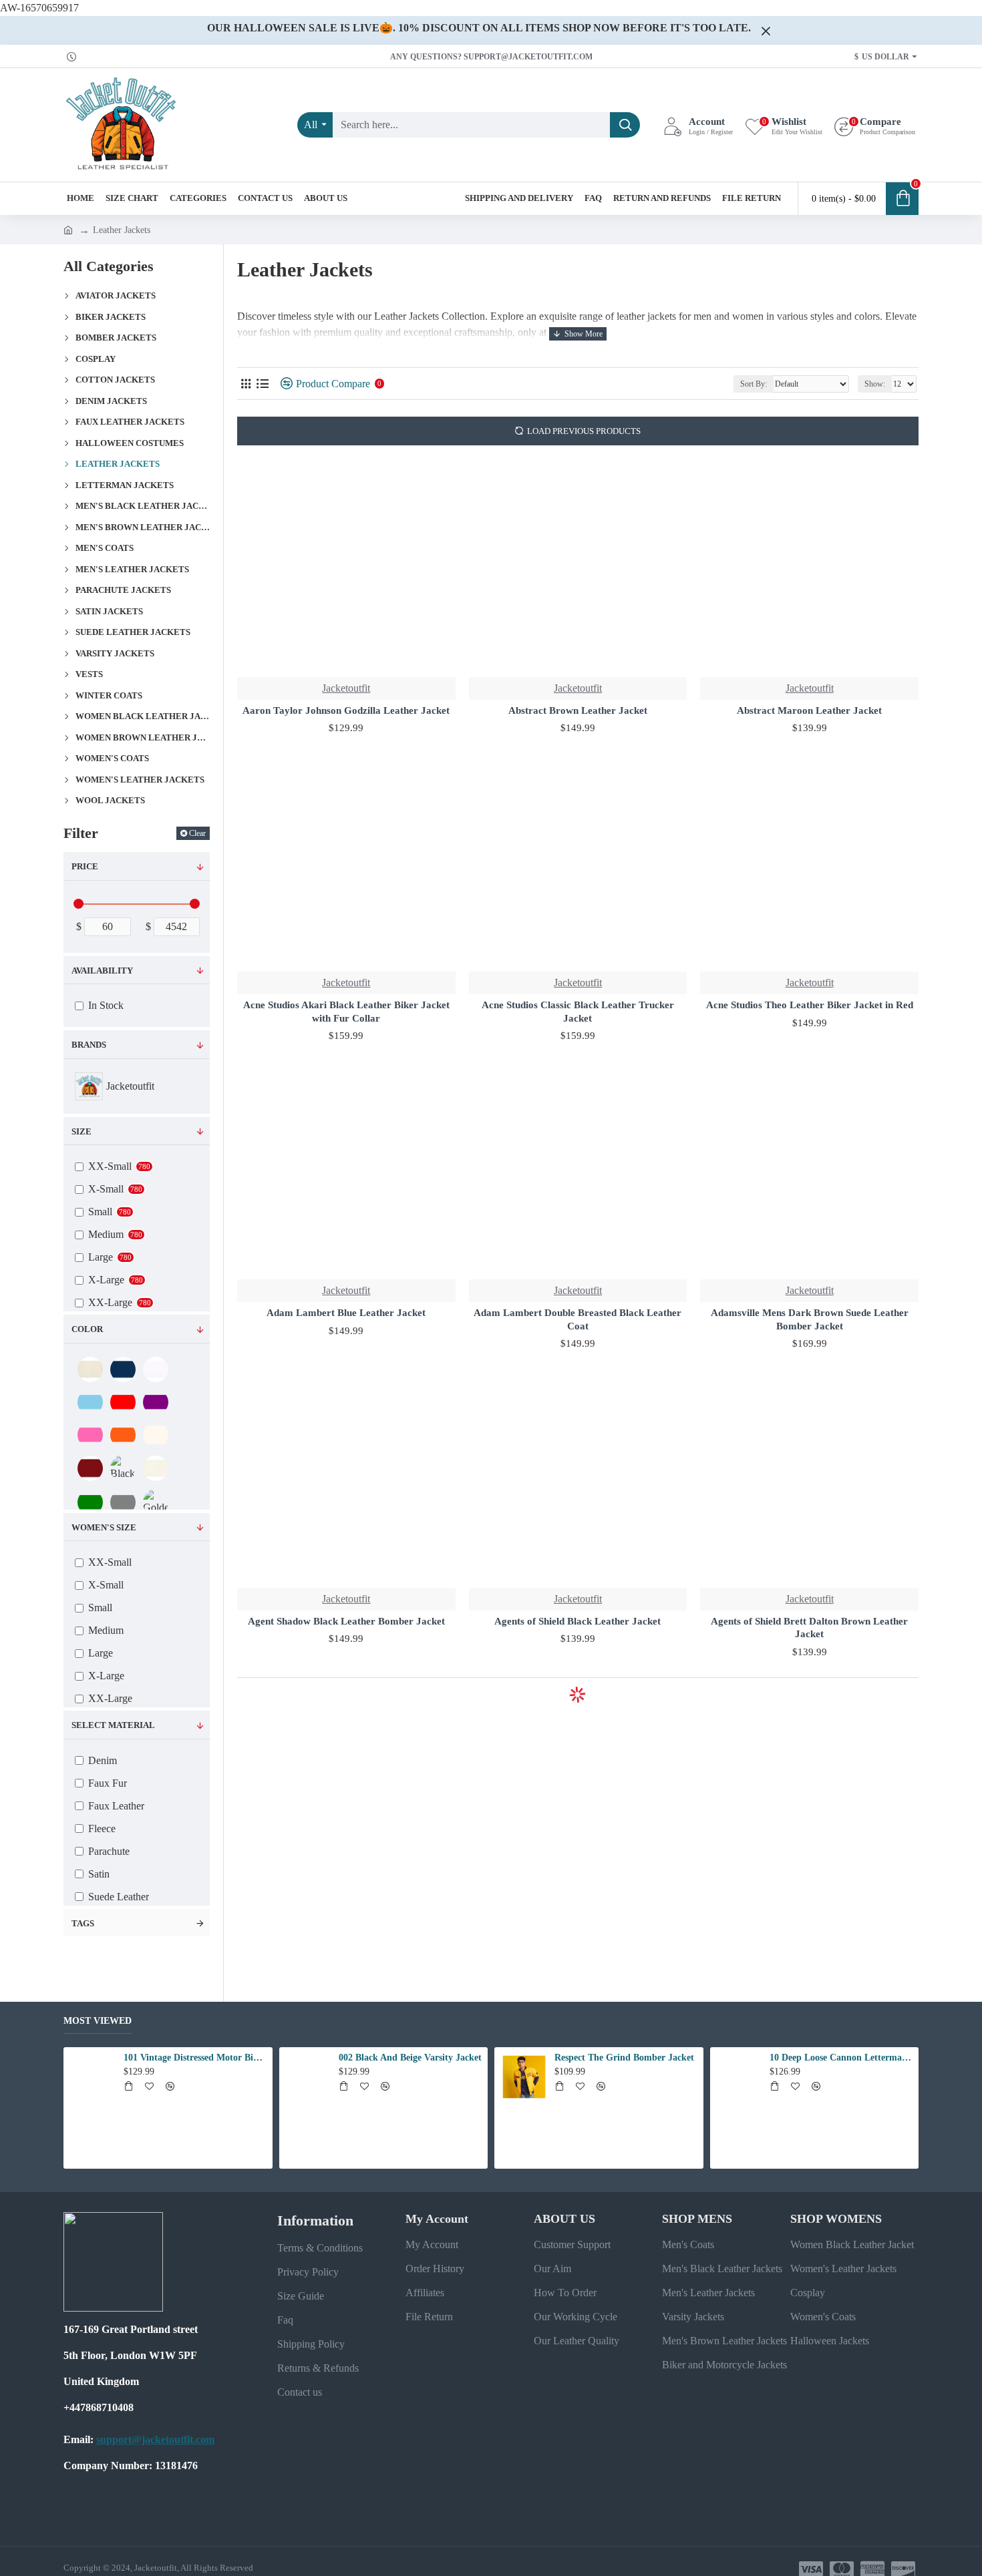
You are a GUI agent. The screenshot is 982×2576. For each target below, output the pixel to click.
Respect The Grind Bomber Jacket (624, 2058)
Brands (89, 1045)
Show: (875, 384)
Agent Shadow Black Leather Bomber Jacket (346, 1621)
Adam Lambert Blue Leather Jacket (346, 1313)
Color (87, 1329)
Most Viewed (98, 2021)
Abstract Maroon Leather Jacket (809, 710)
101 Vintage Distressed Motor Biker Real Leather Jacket (196, 2058)
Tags (83, 1923)
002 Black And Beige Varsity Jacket (410, 2058)
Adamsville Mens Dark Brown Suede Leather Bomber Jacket (810, 1319)
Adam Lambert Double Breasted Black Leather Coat (578, 1319)
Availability (102, 971)
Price (85, 866)
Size (81, 1131)
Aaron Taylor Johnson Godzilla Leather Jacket (346, 710)
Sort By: (754, 384)
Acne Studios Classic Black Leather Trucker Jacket (578, 1012)
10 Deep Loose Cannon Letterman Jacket (842, 2058)
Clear (197, 833)
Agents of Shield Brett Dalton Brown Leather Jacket (809, 1628)
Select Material (113, 1725)
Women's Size (104, 1527)
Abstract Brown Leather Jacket (578, 710)
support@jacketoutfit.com (155, 2439)
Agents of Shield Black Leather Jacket (578, 1621)
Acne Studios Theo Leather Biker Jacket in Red (810, 1005)
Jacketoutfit (346, 688)
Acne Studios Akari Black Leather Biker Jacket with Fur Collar (346, 1012)
